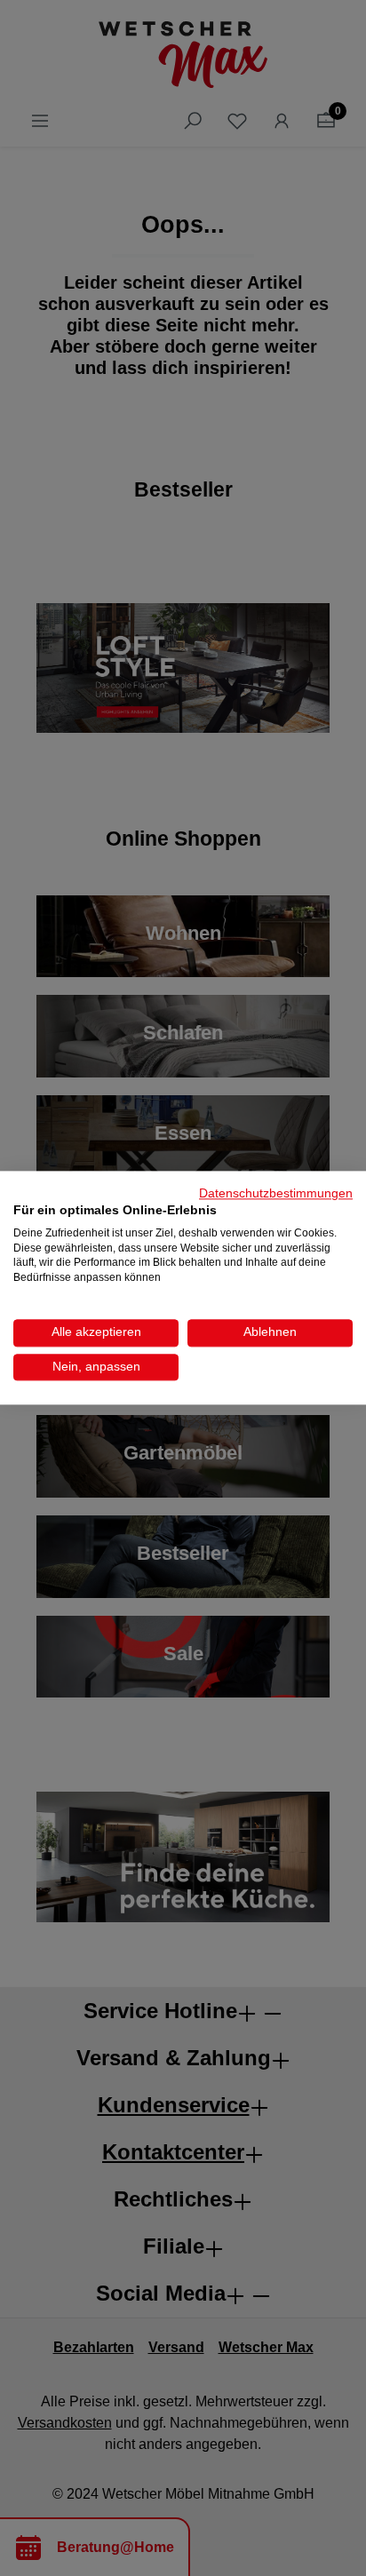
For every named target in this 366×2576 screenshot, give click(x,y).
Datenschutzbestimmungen (276, 1193)
